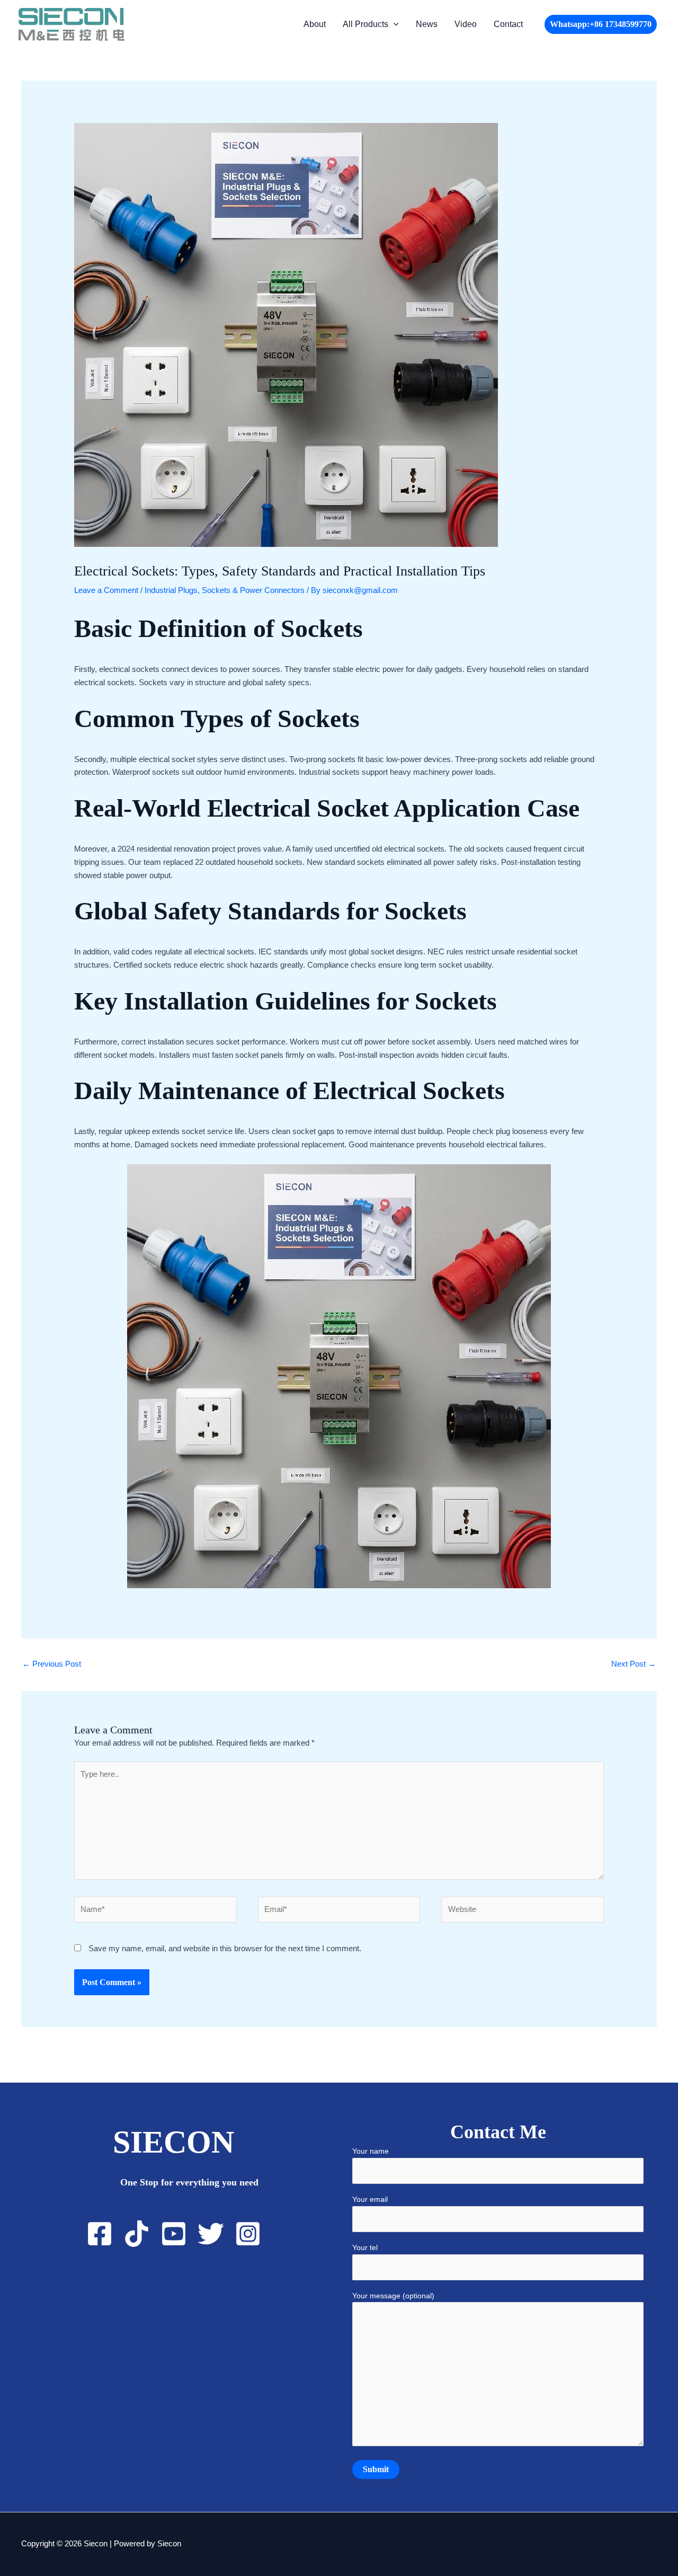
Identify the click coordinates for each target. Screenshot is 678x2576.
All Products (365, 24)
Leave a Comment (106, 590)
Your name (371, 2151)
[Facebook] (100, 2234)
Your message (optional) (393, 2296)
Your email (370, 2199)
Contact (508, 24)
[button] (394, 24)
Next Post (634, 1664)
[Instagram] (248, 2234)
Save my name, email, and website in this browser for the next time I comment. (225, 1948)
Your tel (365, 2247)
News (427, 24)
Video (466, 24)
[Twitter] (211, 2234)
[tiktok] (137, 2234)
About (315, 24)
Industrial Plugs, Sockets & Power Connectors (225, 590)
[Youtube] (174, 2234)
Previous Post (52, 1664)
